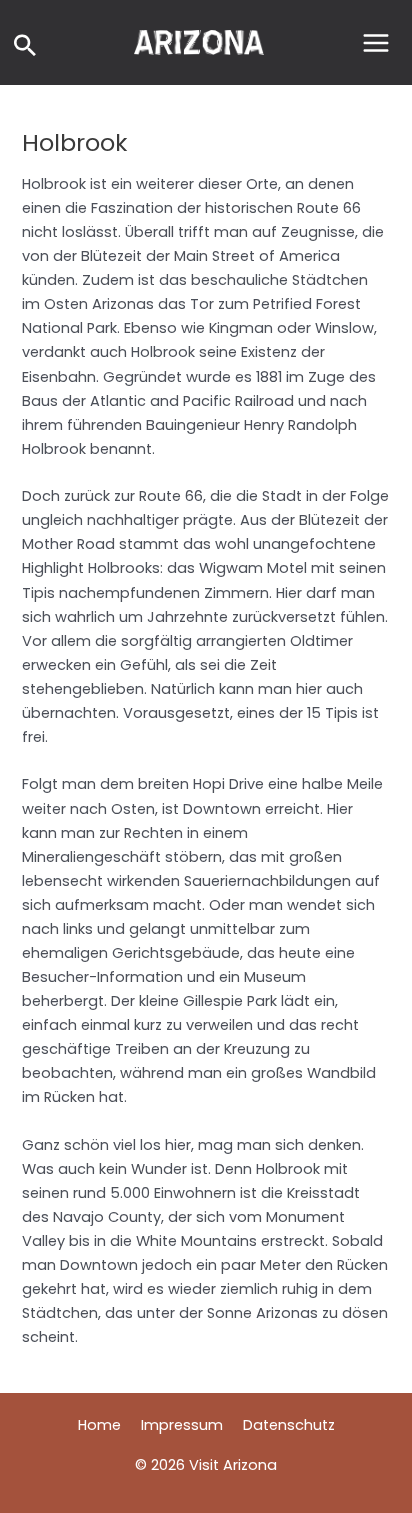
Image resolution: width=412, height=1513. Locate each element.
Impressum (182, 1425)
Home (99, 1425)
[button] (25, 47)
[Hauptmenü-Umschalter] (376, 43)
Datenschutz (289, 1425)
